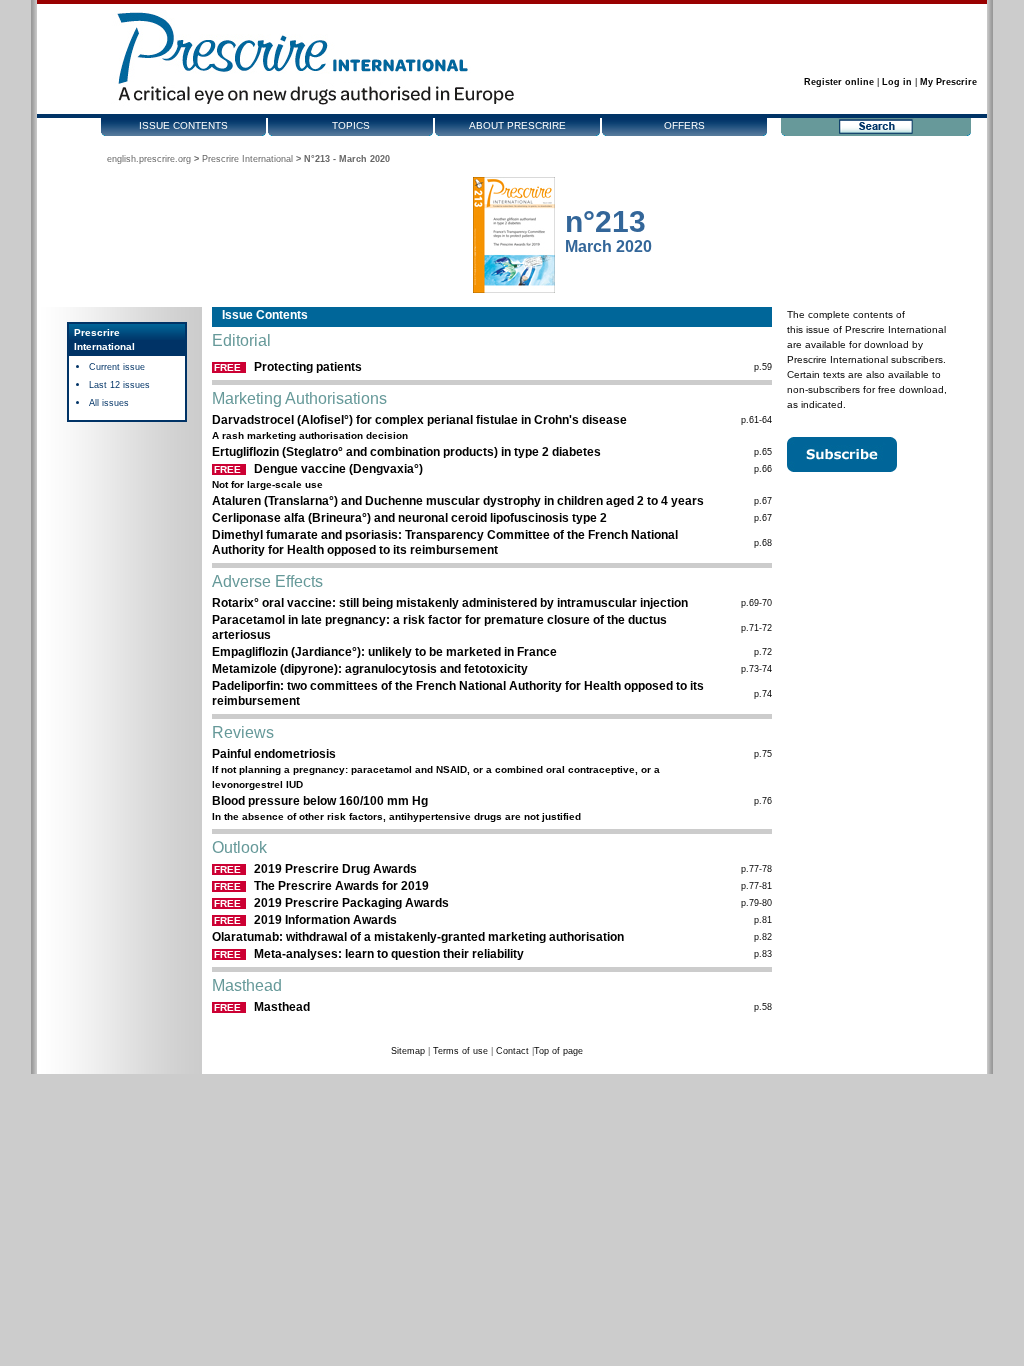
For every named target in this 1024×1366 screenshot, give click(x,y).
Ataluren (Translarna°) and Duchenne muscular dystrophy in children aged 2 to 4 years (458, 501)
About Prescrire (517, 125)
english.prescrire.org (149, 159)
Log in (897, 82)
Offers (684, 125)
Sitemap (408, 1051)
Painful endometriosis (274, 754)
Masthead (282, 1007)
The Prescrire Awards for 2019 (341, 886)
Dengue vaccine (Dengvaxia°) (338, 469)
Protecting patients (308, 367)
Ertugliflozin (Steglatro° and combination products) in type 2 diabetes (406, 452)
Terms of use (460, 1051)
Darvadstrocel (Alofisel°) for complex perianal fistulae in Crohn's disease (419, 420)
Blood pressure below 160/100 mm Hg (320, 801)
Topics (351, 125)
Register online (839, 82)
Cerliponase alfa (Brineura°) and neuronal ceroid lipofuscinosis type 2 (409, 518)
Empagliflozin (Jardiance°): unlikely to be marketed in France (384, 652)
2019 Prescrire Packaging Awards (351, 903)
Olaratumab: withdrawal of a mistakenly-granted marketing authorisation (418, 937)
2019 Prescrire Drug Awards (335, 869)
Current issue (117, 367)
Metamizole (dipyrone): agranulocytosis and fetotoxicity (370, 669)
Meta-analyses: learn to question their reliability (389, 954)
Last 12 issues (119, 385)
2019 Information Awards (325, 920)
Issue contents (183, 125)
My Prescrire (948, 82)
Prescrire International (247, 159)
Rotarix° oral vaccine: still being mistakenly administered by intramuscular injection (450, 603)
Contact (512, 1051)
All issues (109, 403)
